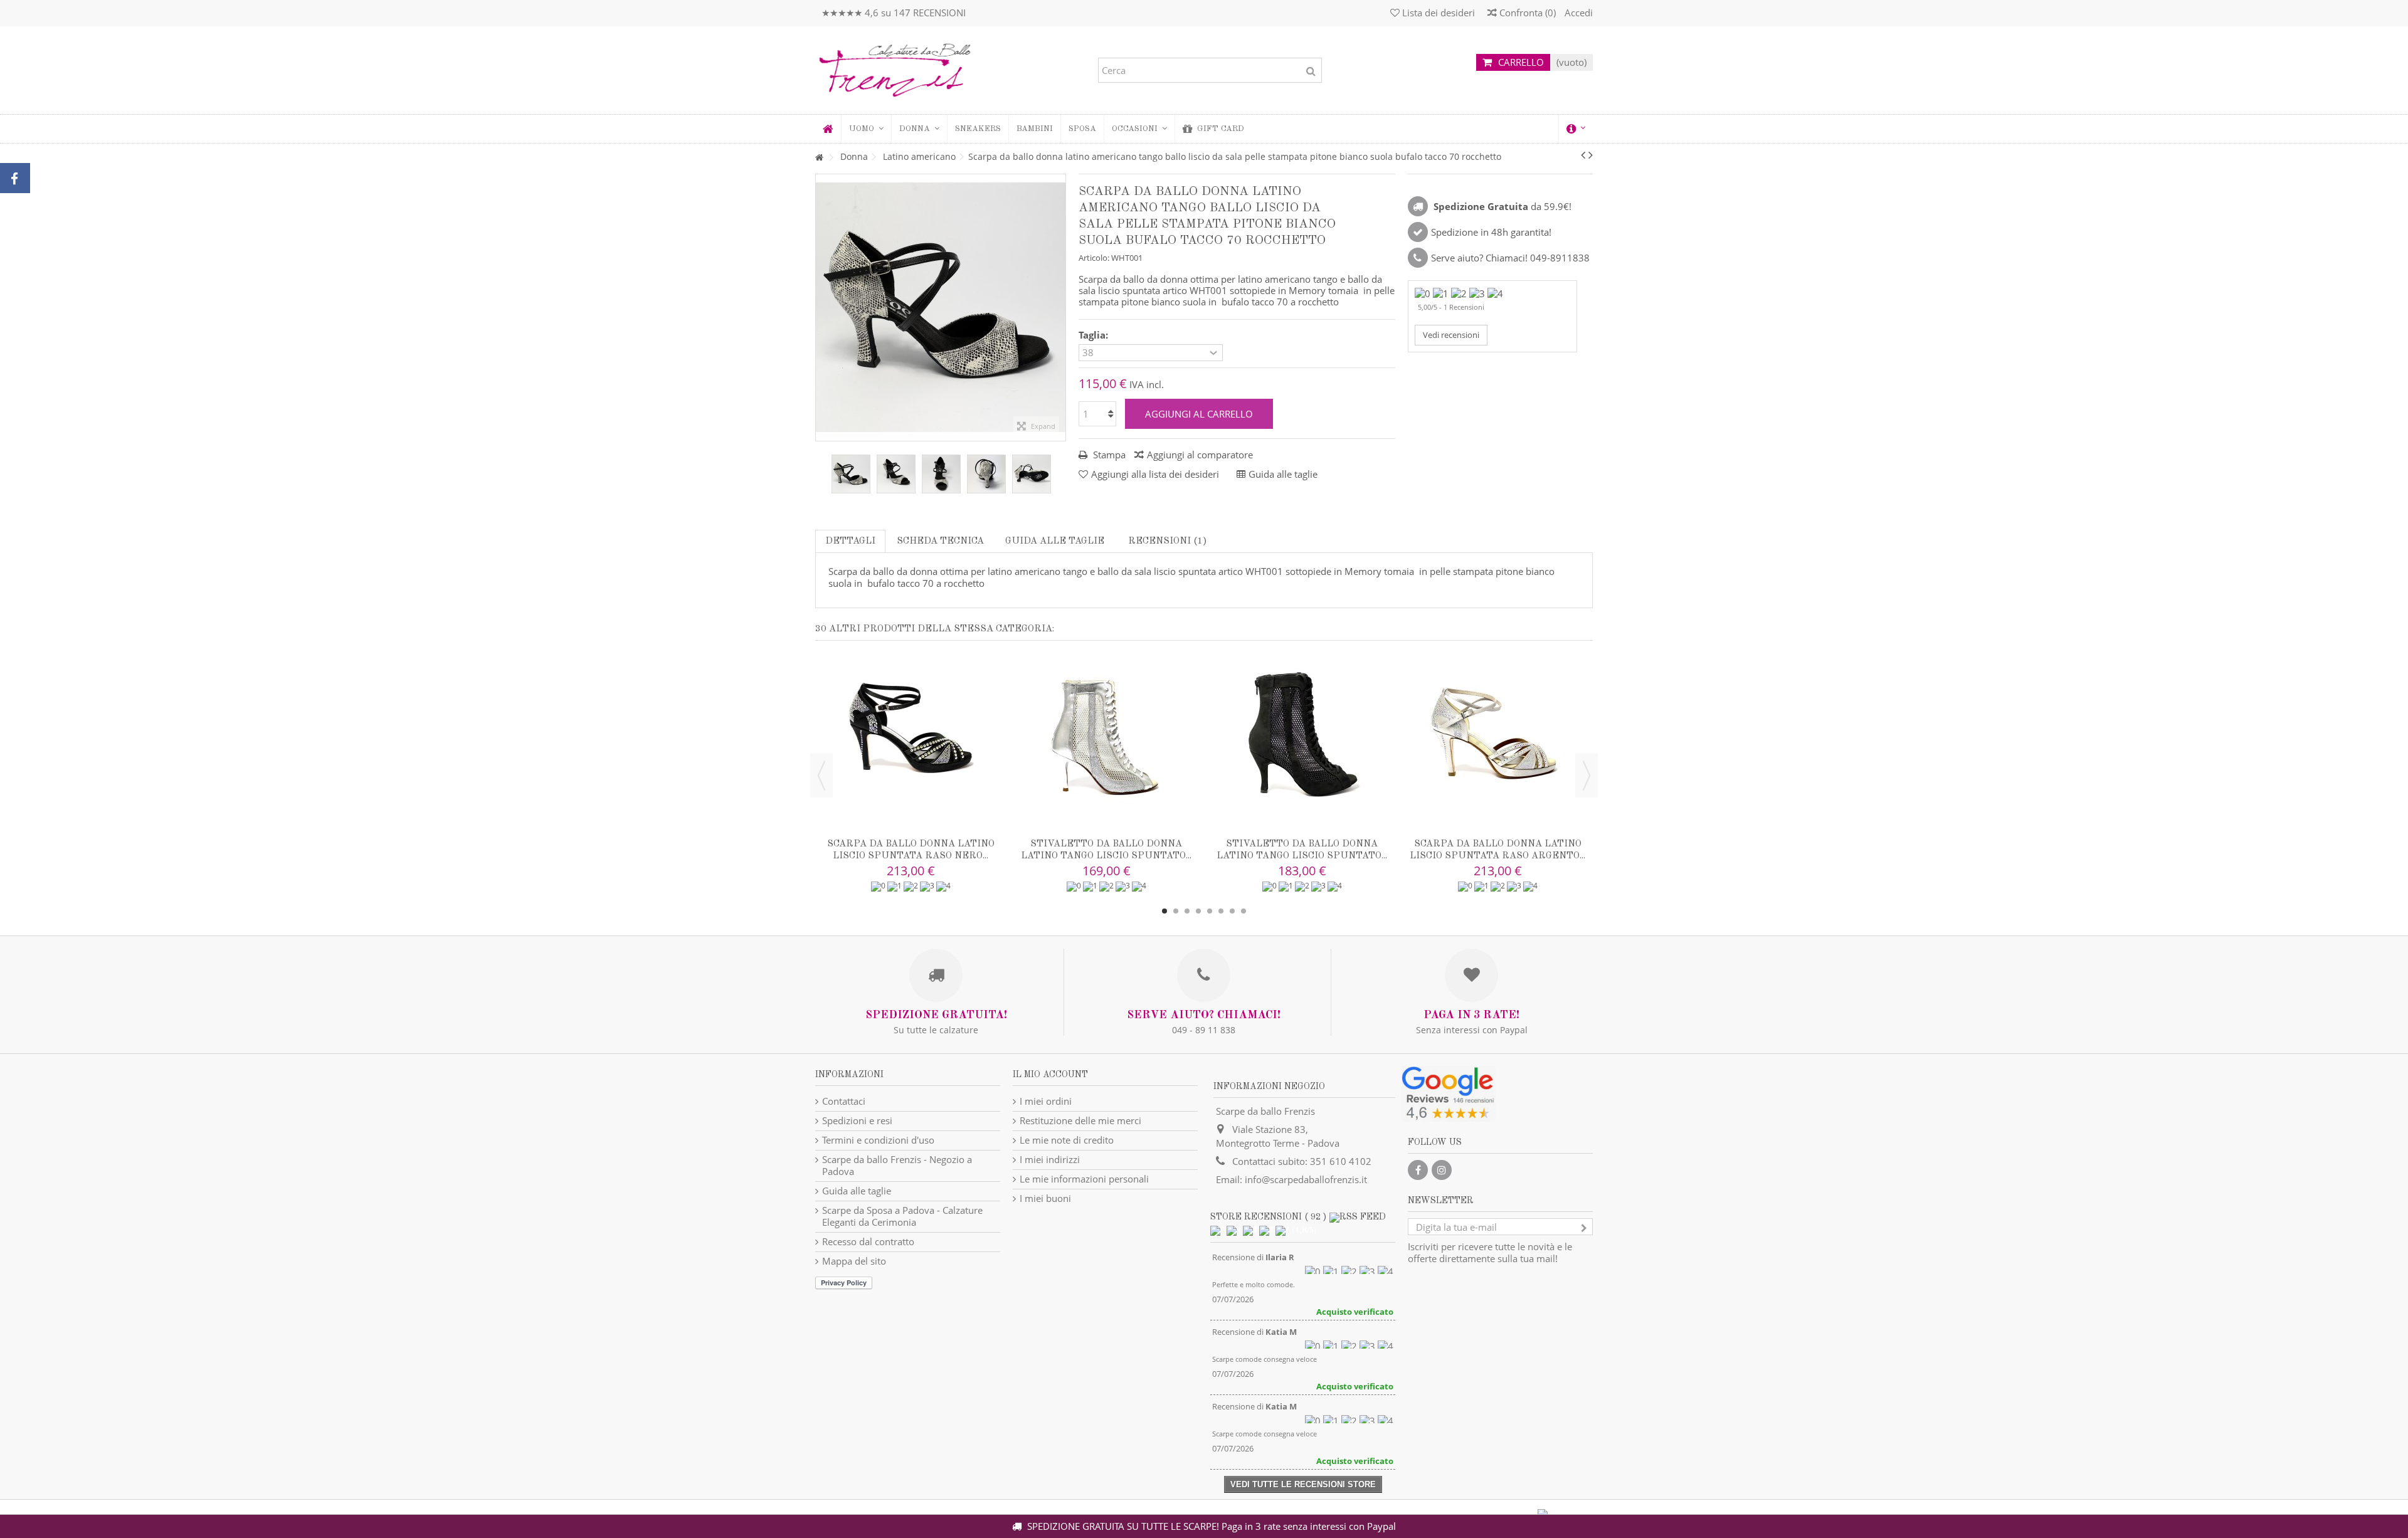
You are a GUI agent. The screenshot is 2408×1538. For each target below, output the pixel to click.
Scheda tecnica (940, 541)
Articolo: (1094, 258)
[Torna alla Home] (819, 158)
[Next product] (1591, 155)
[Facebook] (1418, 1170)
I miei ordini (1046, 1101)
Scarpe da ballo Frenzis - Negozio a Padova (897, 1166)
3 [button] (1187, 911)
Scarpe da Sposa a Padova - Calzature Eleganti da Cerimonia (902, 1216)
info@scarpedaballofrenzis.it (1306, 1179)
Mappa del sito (854, 1261)
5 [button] (1210, 911)
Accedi (1577, 13)
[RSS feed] (1358, 1217)
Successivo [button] (1059, 307)
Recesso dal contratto (868, 1242)
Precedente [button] (822, 307)
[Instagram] (1442, 1170)
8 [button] (1244, 911)
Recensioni (1166, 541)
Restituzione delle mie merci (1080, 1121)
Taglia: (1095, 335)
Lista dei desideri (1437, 13)
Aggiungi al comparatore (1200, 455)
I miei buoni (1045, 1198)
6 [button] (1221, 911)
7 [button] (1232, 911)
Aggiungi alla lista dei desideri (1155, 474)
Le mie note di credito (1067, 1140)
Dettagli (850, 541)
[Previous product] (1583, 155)
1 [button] (1164, 911)
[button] (919, 129)
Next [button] (1587, 776)
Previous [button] (821, 776)
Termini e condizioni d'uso (878, 1140)
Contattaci (844, 1101)
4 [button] (1198, 911)
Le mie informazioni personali (1084, 1179)
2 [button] (1176, 911)
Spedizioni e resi (857, 1121)
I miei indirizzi (1050, 1160)
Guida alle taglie (1055, 541)
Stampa (1108, 455)
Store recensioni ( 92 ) (1268, 1217)
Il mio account (1050, 1075)
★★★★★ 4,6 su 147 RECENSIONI (894, 13)
